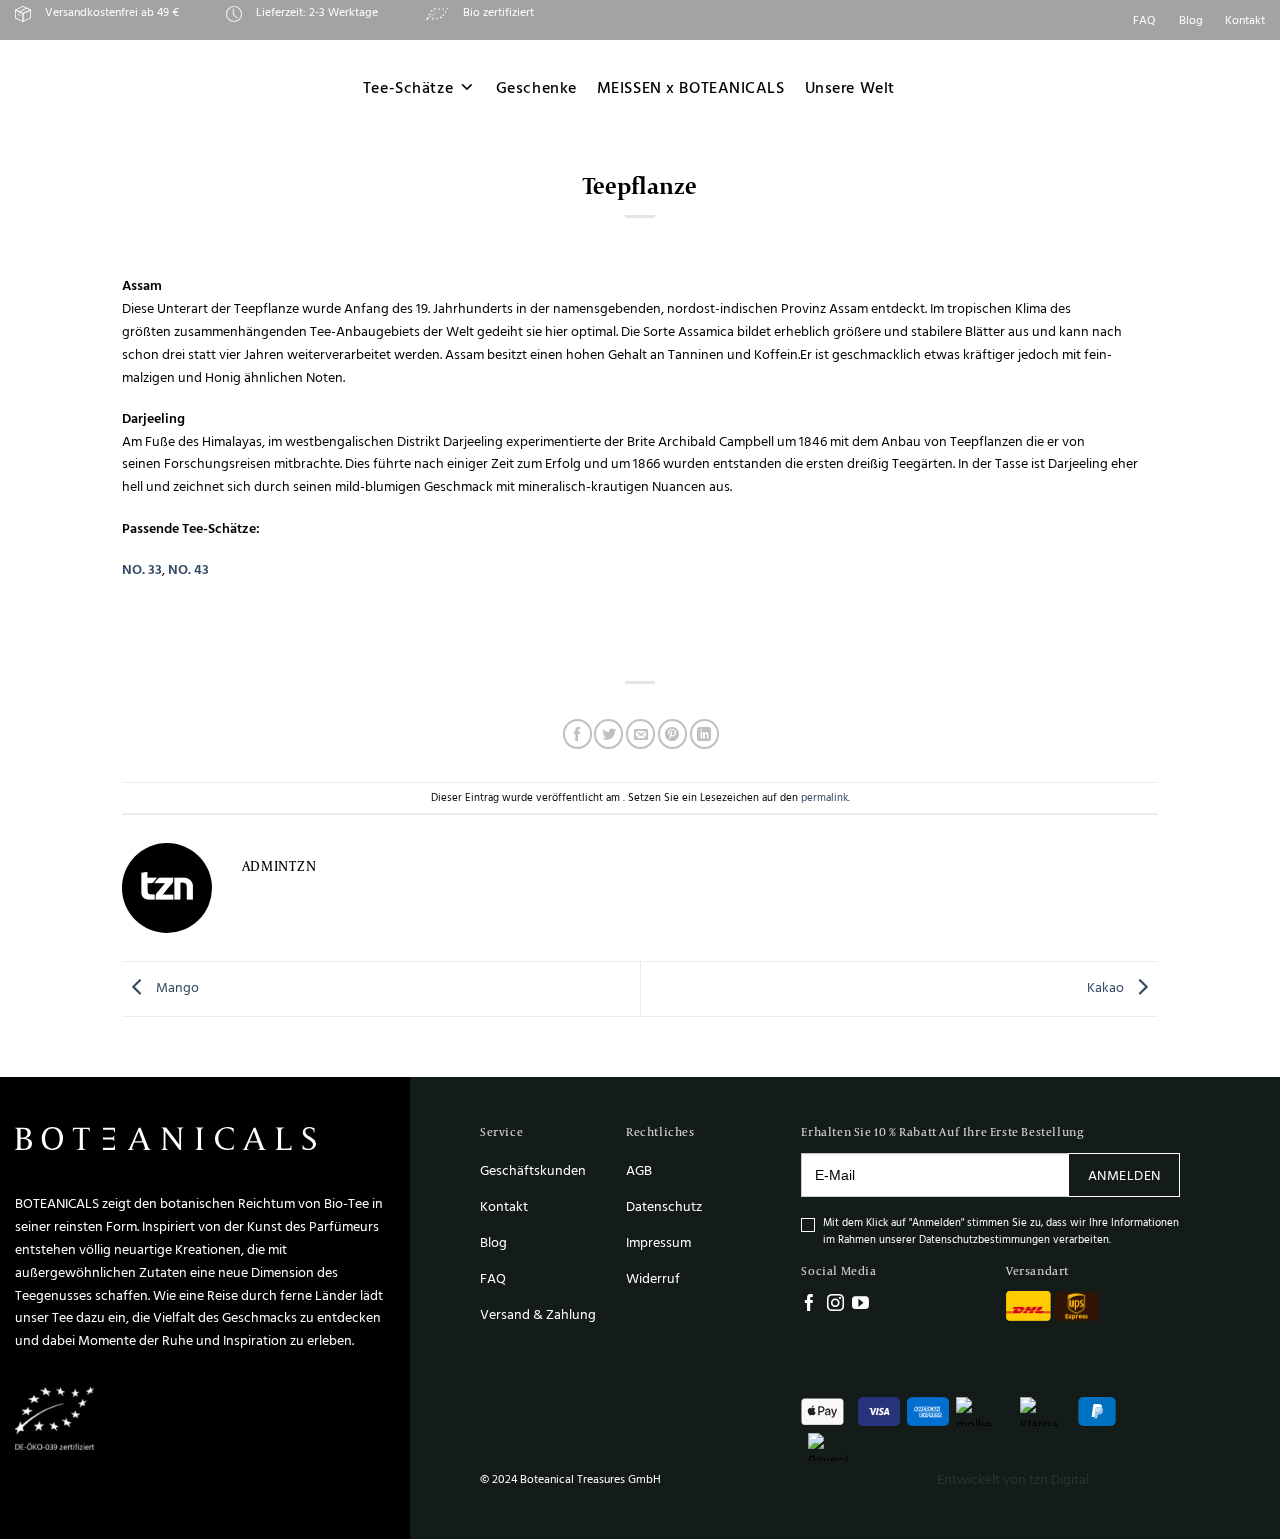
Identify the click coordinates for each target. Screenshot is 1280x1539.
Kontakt (1245, 19)
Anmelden (1124, 1174)
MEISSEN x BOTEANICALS (691, 87)
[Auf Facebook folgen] (809, 1304)
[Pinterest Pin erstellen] (672, 733)
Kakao (1107, 987)
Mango (176, 987)
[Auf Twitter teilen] (608, 733)
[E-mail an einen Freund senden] (640, 733)
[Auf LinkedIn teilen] (704, 733)
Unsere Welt (850, 87)
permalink (824, 796)
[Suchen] (1159, 87)
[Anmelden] (1209, 87)
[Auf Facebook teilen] (577, 733)
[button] (1256, 87)
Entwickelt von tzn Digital (1013, 1478)
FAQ (1144, 19)
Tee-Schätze (408, 87)
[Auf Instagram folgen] (835, 1304)
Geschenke (536, 87)
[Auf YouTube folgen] (860, 1304)
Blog (1191, 19)
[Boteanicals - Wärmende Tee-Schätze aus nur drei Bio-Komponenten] (141, 87)
